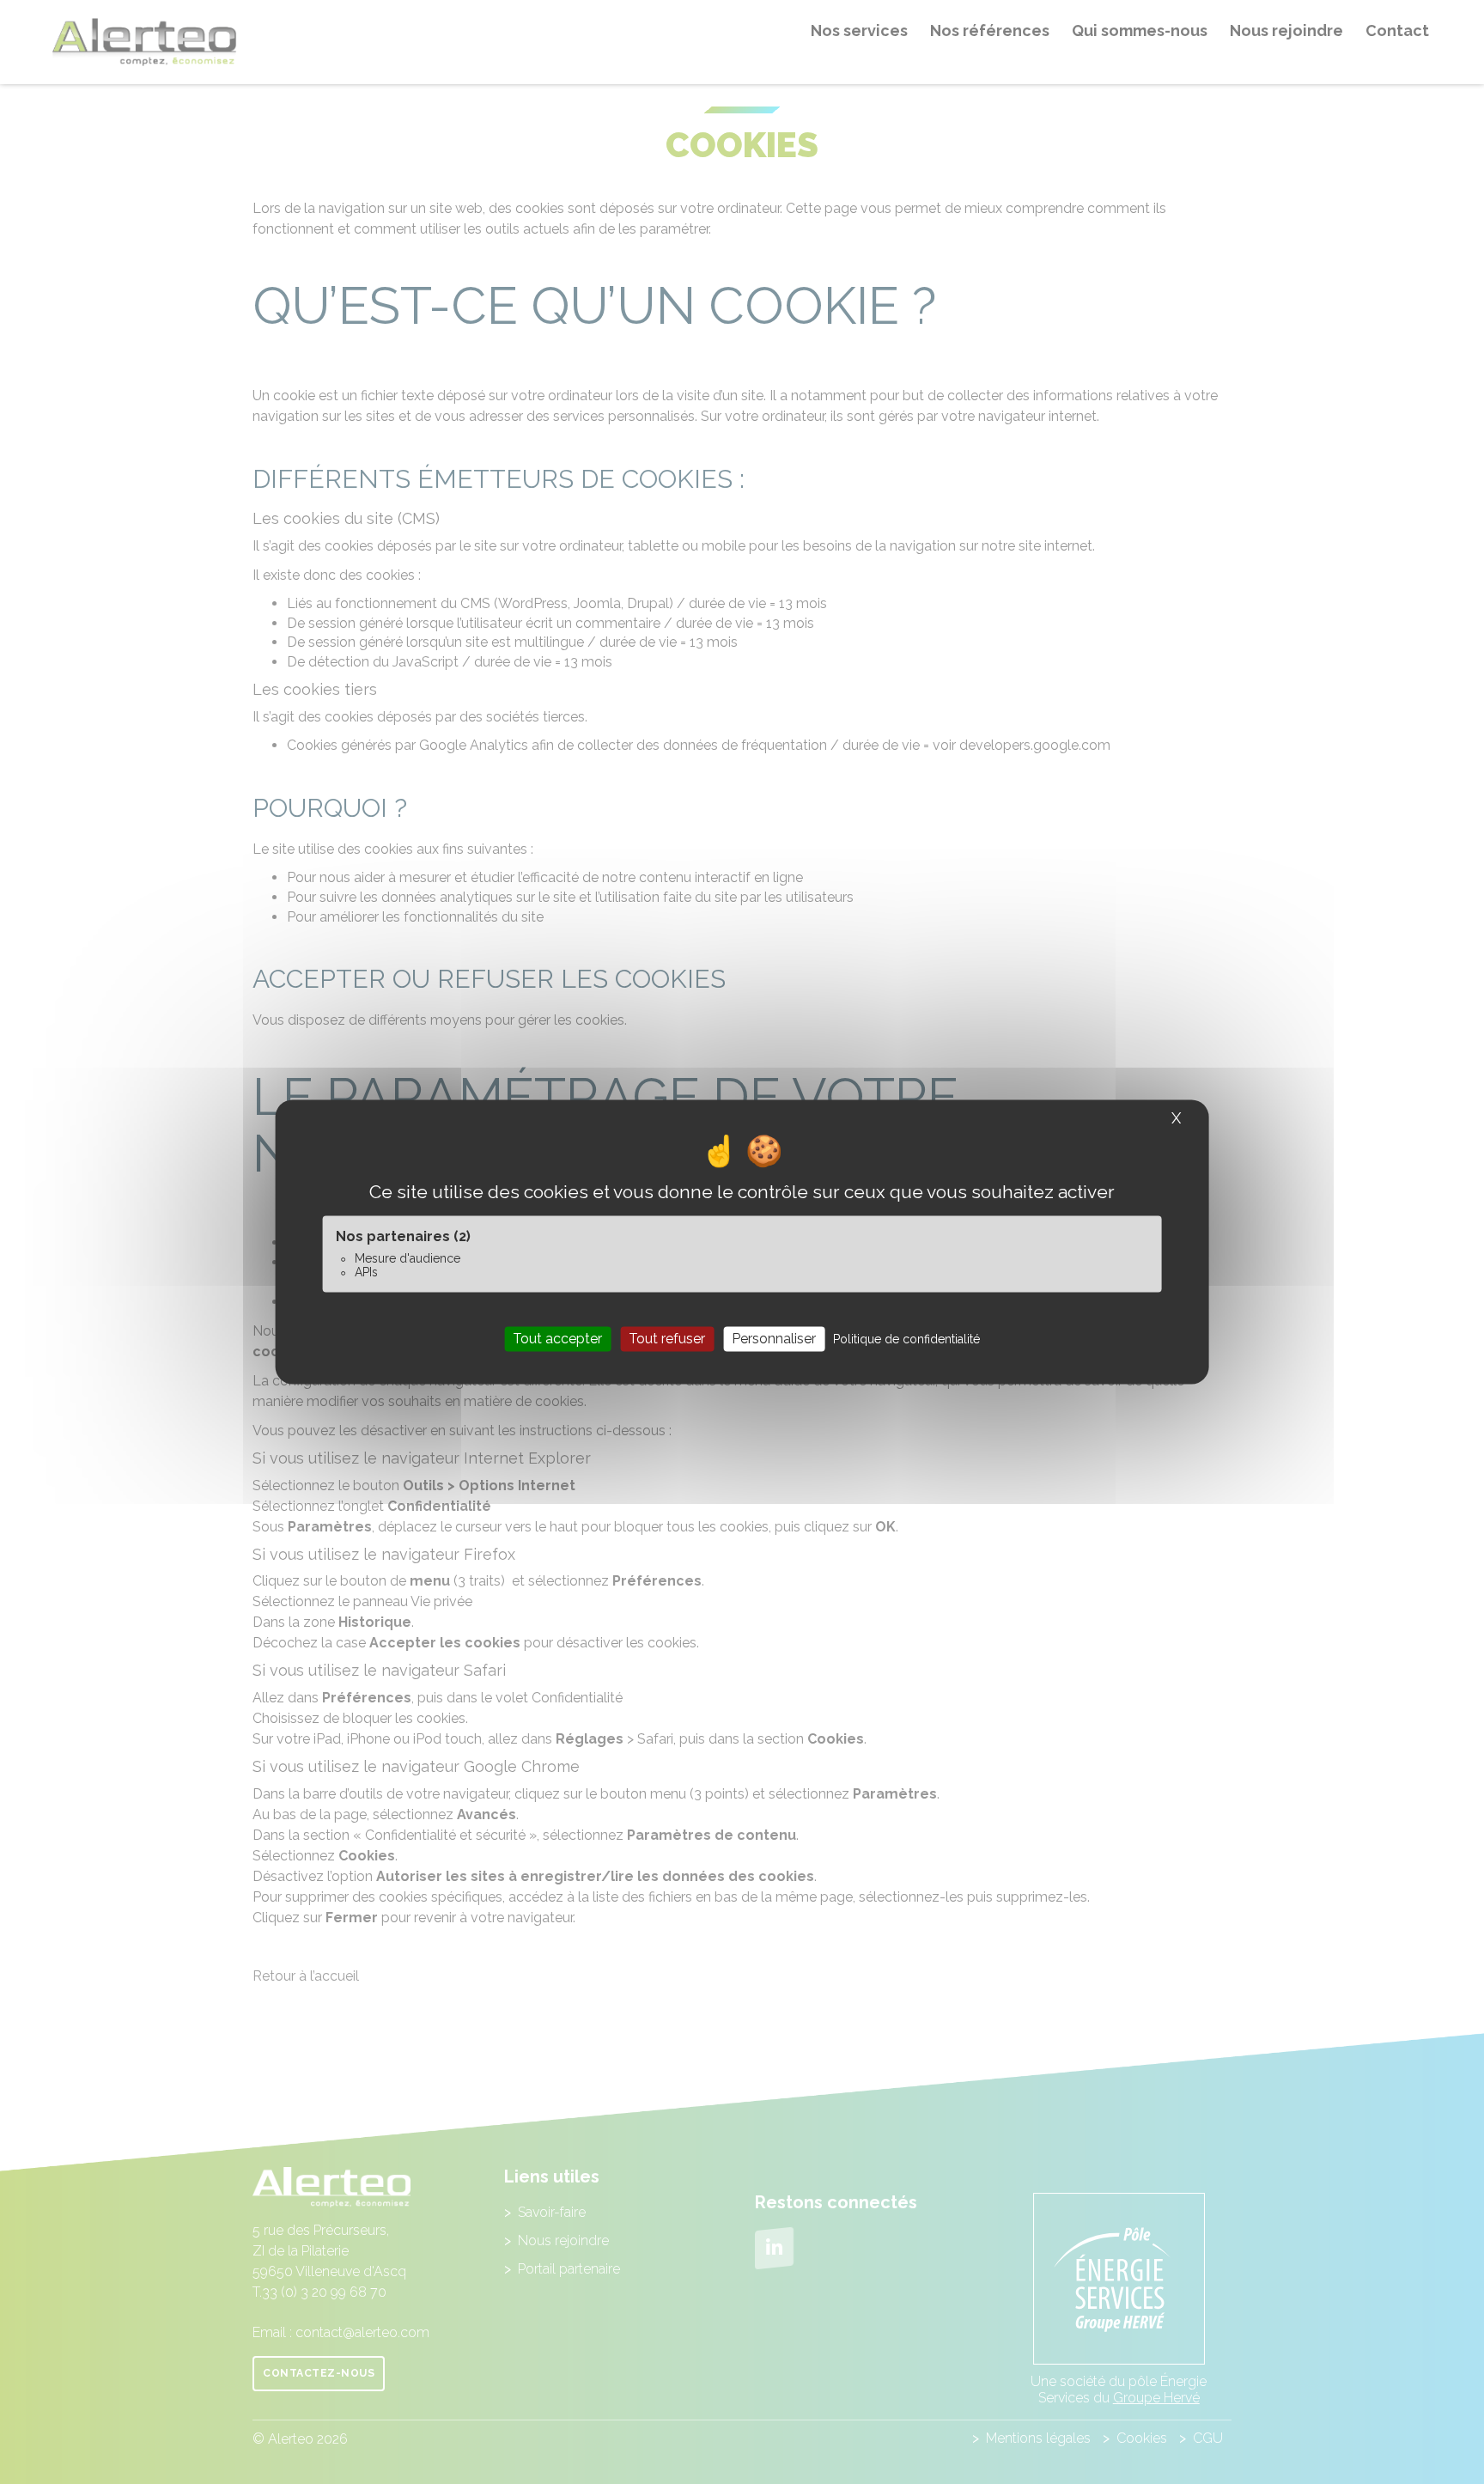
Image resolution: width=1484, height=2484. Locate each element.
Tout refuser (667, 1339)
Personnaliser (774, 1339)
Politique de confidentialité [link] (906, 1339)
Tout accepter (557, 1339)
